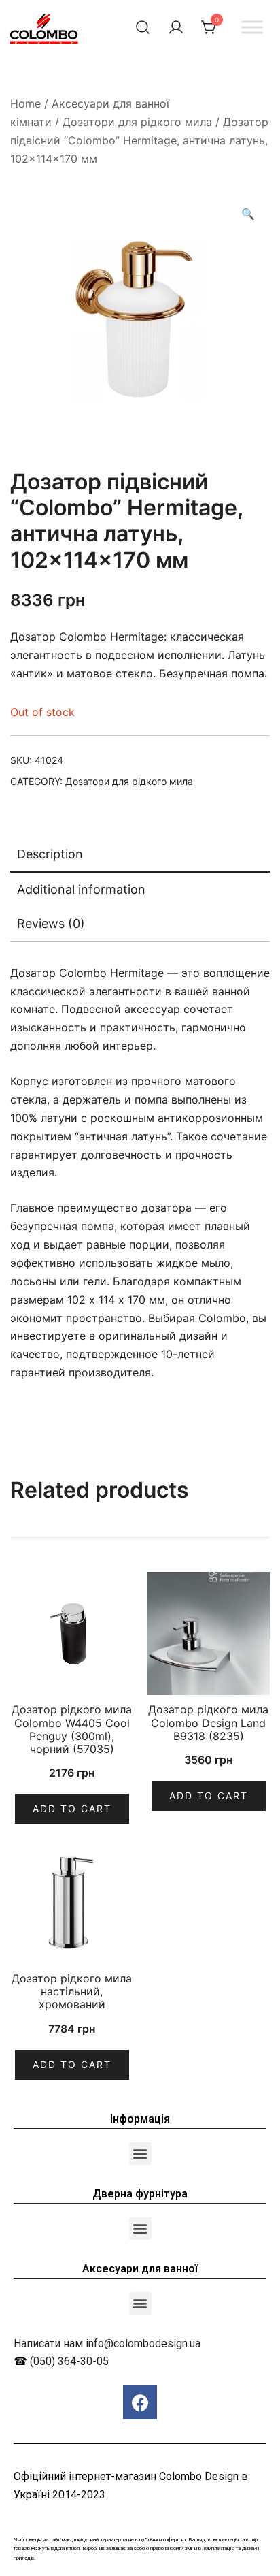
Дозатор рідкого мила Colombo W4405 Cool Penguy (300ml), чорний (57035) (72, 1729)
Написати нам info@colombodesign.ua (107, 2344)
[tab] (140, 855)
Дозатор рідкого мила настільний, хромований (72, 1991)
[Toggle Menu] (252, 27)
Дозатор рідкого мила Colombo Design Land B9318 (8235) (208, 1722)
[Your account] (176, 27)
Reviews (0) (51, 923)
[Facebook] (140, 2402)
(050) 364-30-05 (69, 2361)
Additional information (81, 889)
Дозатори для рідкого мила (137, 122)
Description (50, 854)
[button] (140, 2154)
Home (25, 103)
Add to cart (72, 1808)
